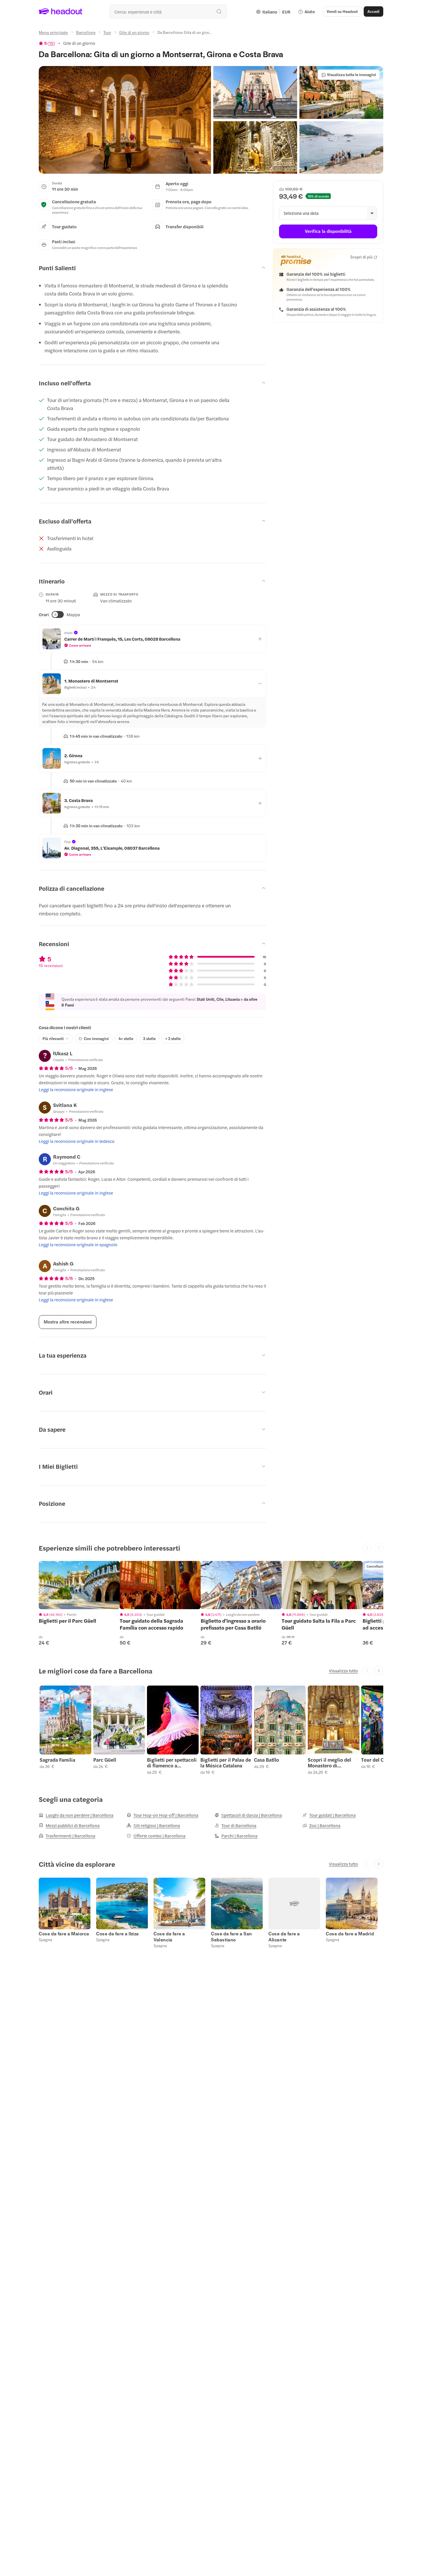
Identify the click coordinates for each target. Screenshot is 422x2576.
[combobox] (168, 11)
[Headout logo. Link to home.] (61, 11)
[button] (125, 120)
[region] (79, 1585)
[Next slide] (379, 1671)
